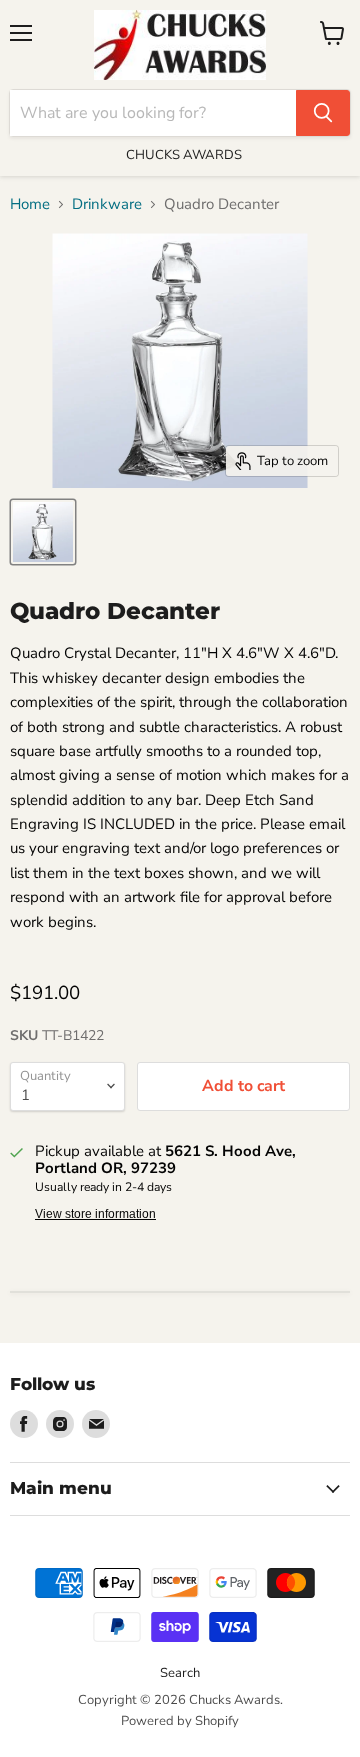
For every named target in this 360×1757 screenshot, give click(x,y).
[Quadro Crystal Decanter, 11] (43, 532)
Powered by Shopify (180, 1721)
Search (180, 1673)
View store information (95, 1214)
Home (30, 204)
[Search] (323, 113)
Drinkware (107, 204)
